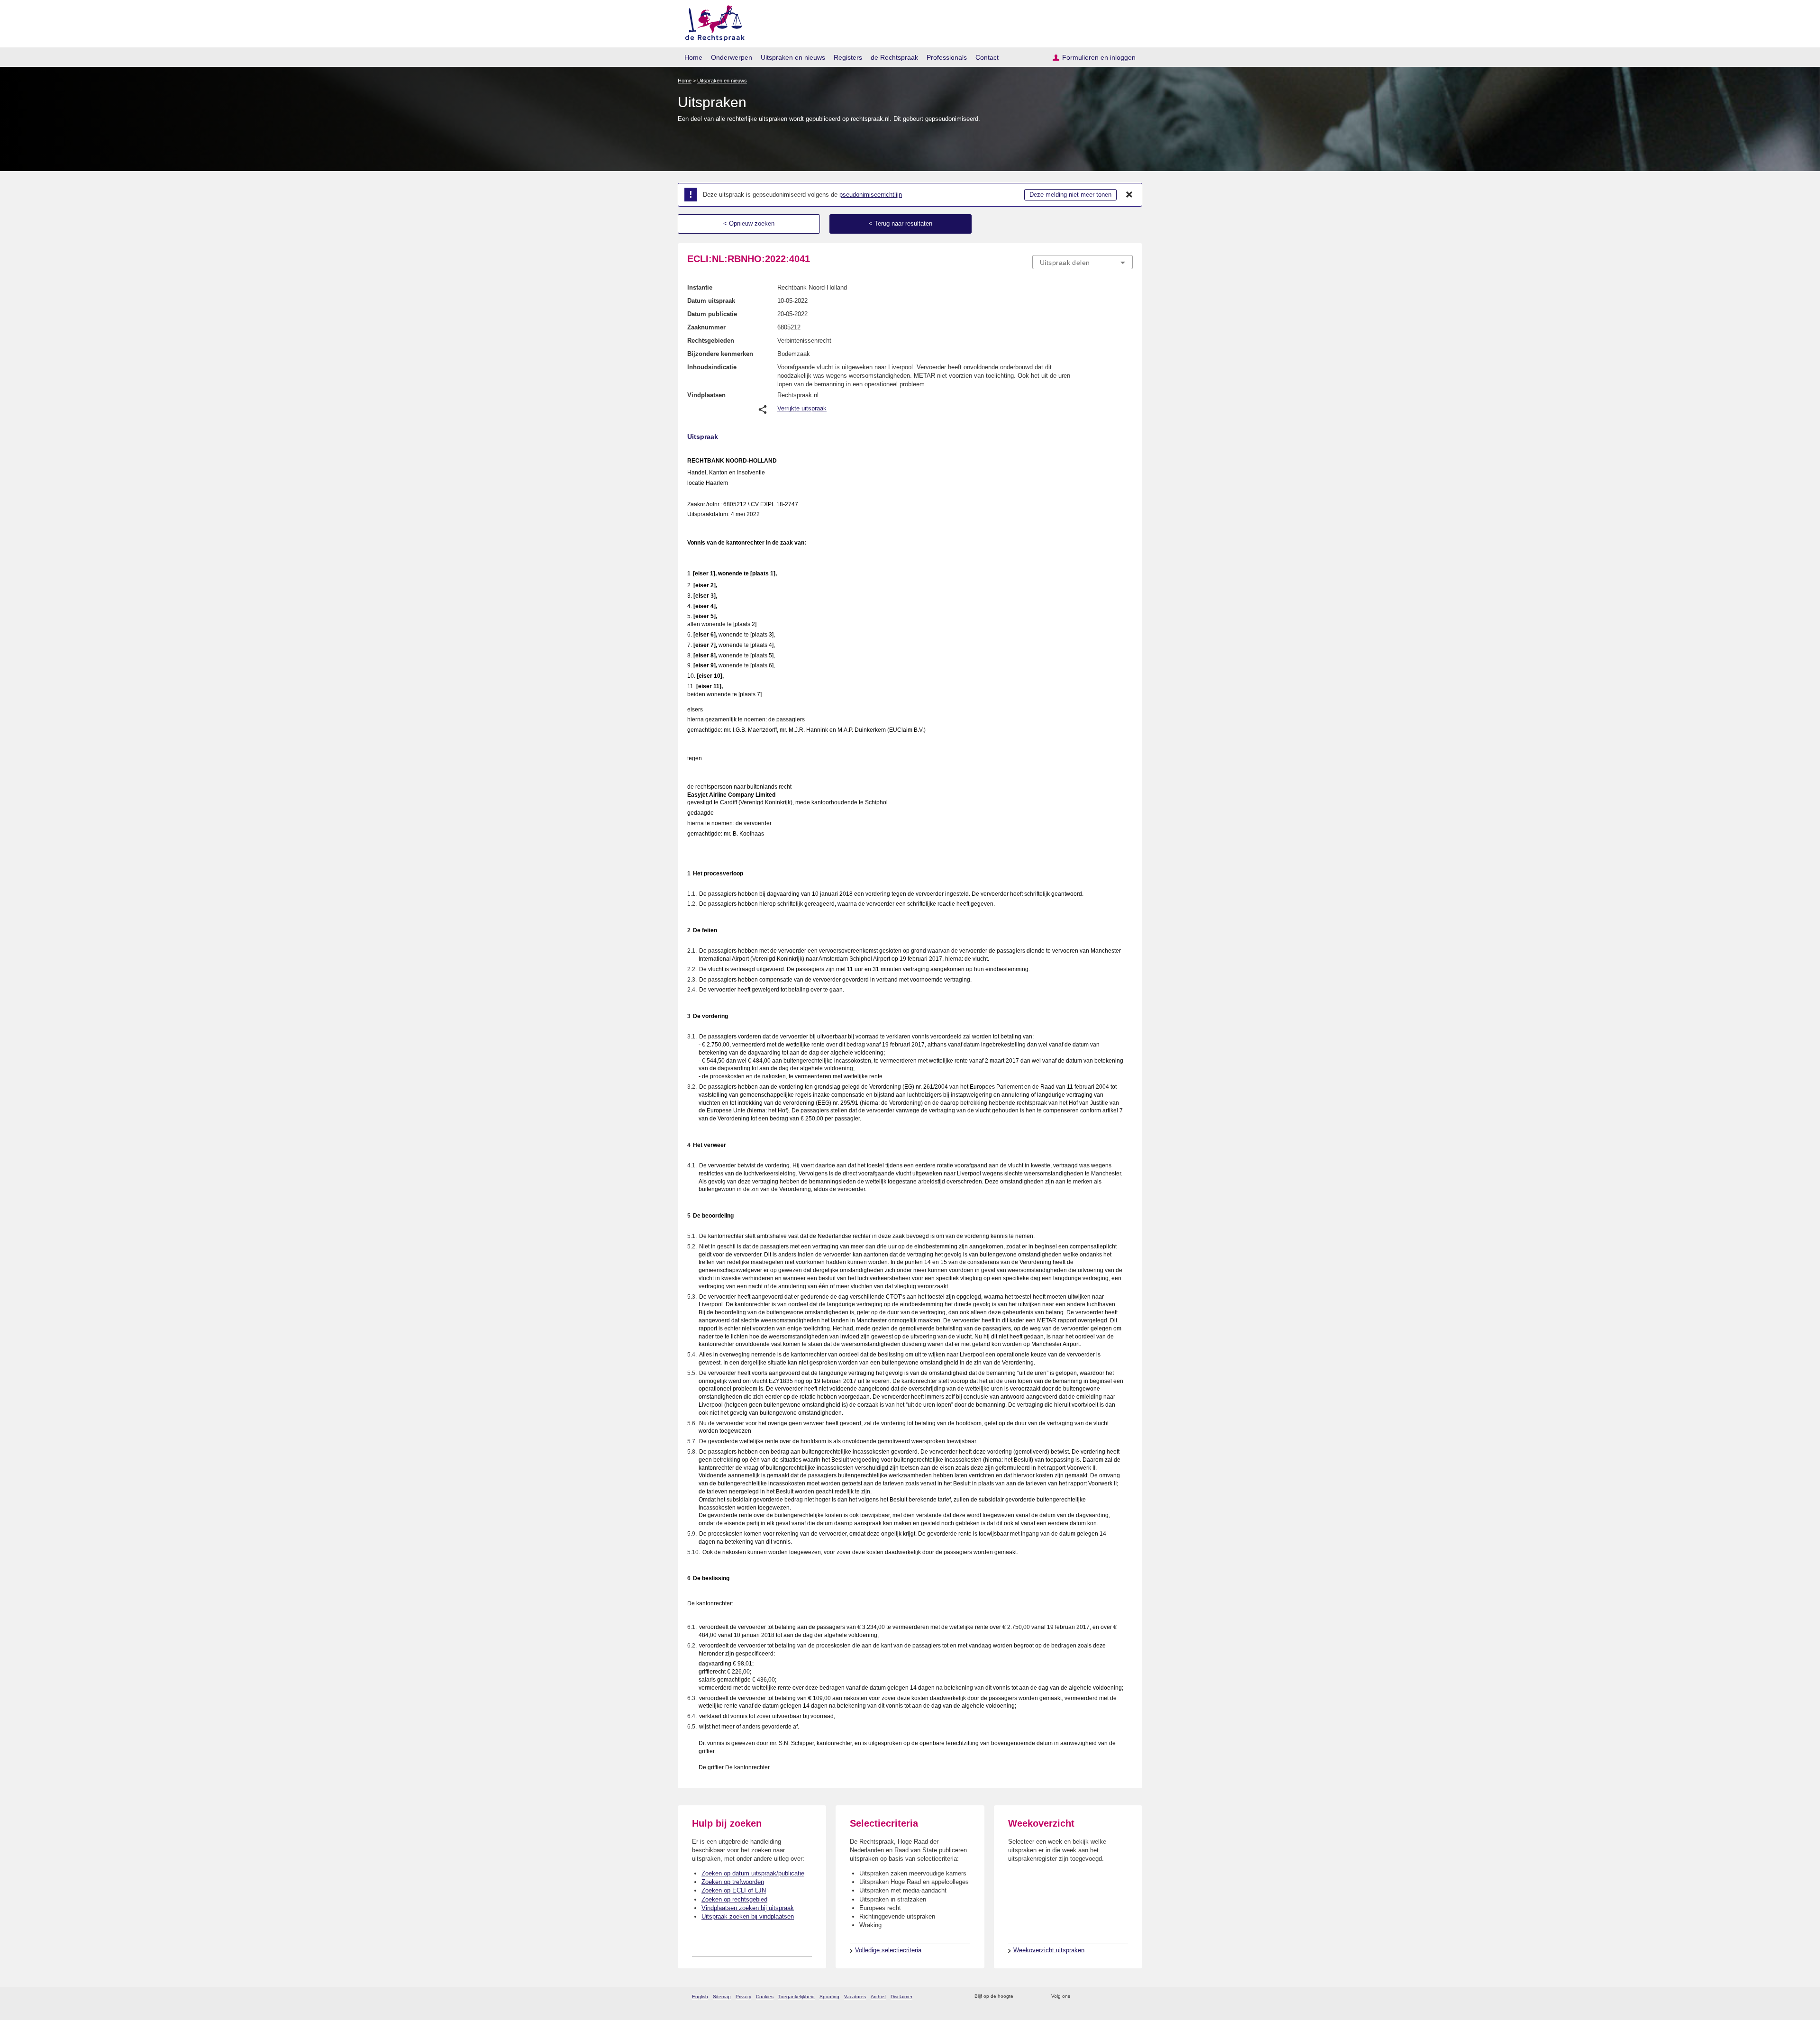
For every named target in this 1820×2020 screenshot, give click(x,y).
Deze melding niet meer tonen (1070, 195)
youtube (1128, 1997)
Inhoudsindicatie (712, 367)
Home (693, 57)
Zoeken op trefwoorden (733, 1882)
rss (1022, 1997)
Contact (987, 57)
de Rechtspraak (894, 57)
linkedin (1115, 1997)
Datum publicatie (712, 314)
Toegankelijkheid (796, 1997)
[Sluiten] (1129, 195)
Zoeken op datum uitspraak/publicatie (753, 1873)
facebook (1091, 1997)
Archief (878, 1997)
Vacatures (855, 1997)
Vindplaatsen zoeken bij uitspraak (748, 1908)
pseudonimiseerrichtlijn (871, 195)
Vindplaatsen (706, 395)
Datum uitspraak (711, 301)
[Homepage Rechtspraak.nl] (712, 22)
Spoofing (829, 1997)
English (700, 1997)
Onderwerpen (732, 57)
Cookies (765, 1997)
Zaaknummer (706, 327)
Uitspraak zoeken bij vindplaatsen (748, 1916)
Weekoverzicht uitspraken (1049, 1950)
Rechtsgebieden (711, 341)
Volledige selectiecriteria (888, 1950)
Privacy (743, 1997)
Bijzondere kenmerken (720, 354)
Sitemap (722, 1997)
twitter (1078, 1997)
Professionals (947, 57)
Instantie (700, 287)
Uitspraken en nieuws (793, 57)
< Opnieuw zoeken (749, 223)
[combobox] (1083, 262)
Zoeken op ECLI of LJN (734, 1890)
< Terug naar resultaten (901, 223)
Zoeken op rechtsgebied (734, 1899)
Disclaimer (901, 1997)
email (1034, 1997)
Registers (848, 57)
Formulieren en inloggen (1099, 57)
